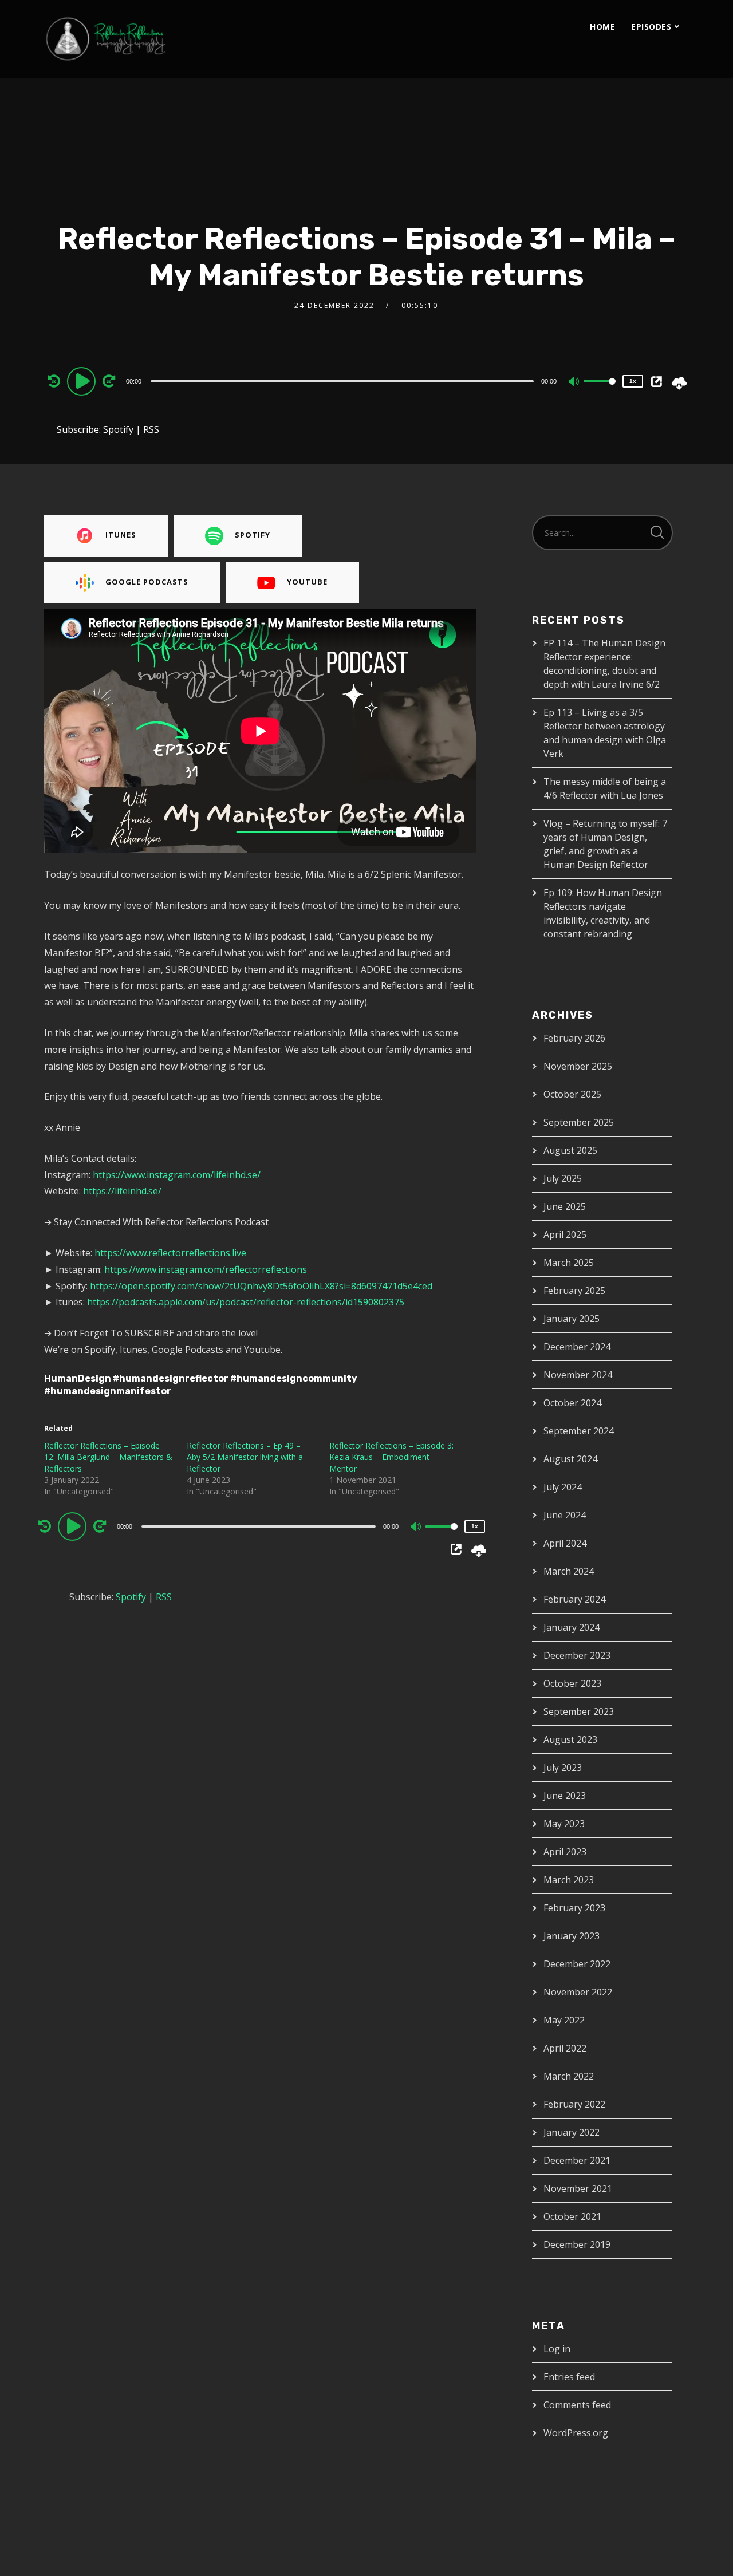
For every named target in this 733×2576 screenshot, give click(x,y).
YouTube (307, 582)
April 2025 (565, 1234)
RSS (151, 429)
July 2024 (563, 1487)
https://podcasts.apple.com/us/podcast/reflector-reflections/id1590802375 (246, 1302)
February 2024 (574, 1599)
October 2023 (572, 1683)
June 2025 (565, 1206)
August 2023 (570, 1739)
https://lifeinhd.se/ (122, 1191)
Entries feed (569, 2377)
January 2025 (572, 1319)
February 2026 (574, 1038)
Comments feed (577, 2405)
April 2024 (565, 1543)
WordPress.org (576, 2433)
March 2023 (569, 1880)
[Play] (83, 381)
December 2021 (577, 2160)
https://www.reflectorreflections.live (170, 1253)
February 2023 (574, 1908)
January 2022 (572, 2132)
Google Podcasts (147, 582)
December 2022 (577, 1964)
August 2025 (570, 1150)
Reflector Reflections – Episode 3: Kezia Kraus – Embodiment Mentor (391, 1457)
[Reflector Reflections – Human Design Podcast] (159, 39)
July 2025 (563, 1178)
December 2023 (577, 1655)
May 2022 (564, 2020)
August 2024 (570, 1459)
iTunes (121, 535)
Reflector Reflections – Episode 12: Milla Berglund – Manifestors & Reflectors (108, 1457)
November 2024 (578, 1375)
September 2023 (579, 1711)
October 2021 (572, 2216)
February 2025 (574, 1291)
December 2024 (577, 1347)
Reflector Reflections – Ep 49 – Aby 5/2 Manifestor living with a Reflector (245, 1457)
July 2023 (563, 1768)
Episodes (651, 27)
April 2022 (565, 2048)
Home (602, 27)
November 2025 (578, 1066)
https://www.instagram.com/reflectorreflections (206, 1269)
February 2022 (574, 2104)
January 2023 (572, 1936)
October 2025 (572, 1094)
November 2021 (578, 2188)
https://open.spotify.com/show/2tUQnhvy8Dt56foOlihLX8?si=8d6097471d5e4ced (261, 1286)
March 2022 (569, 2076)
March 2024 (569, 1571)
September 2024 (579, 1431)
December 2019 (577, 2244)
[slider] (600, 390)
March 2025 (569, 1263)
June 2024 (565, 1515)
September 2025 (579, 1122)
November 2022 (578, 1992)
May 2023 (564, 1824)
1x (633, 381)
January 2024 (572, 1627)
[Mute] (574, 382)
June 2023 (565, 1796)
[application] (344, 381)
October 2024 (572, 1403)
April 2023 (565, 1852)
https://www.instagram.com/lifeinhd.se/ (177, 1175)
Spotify (118, 429)
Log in (557, 2349)
